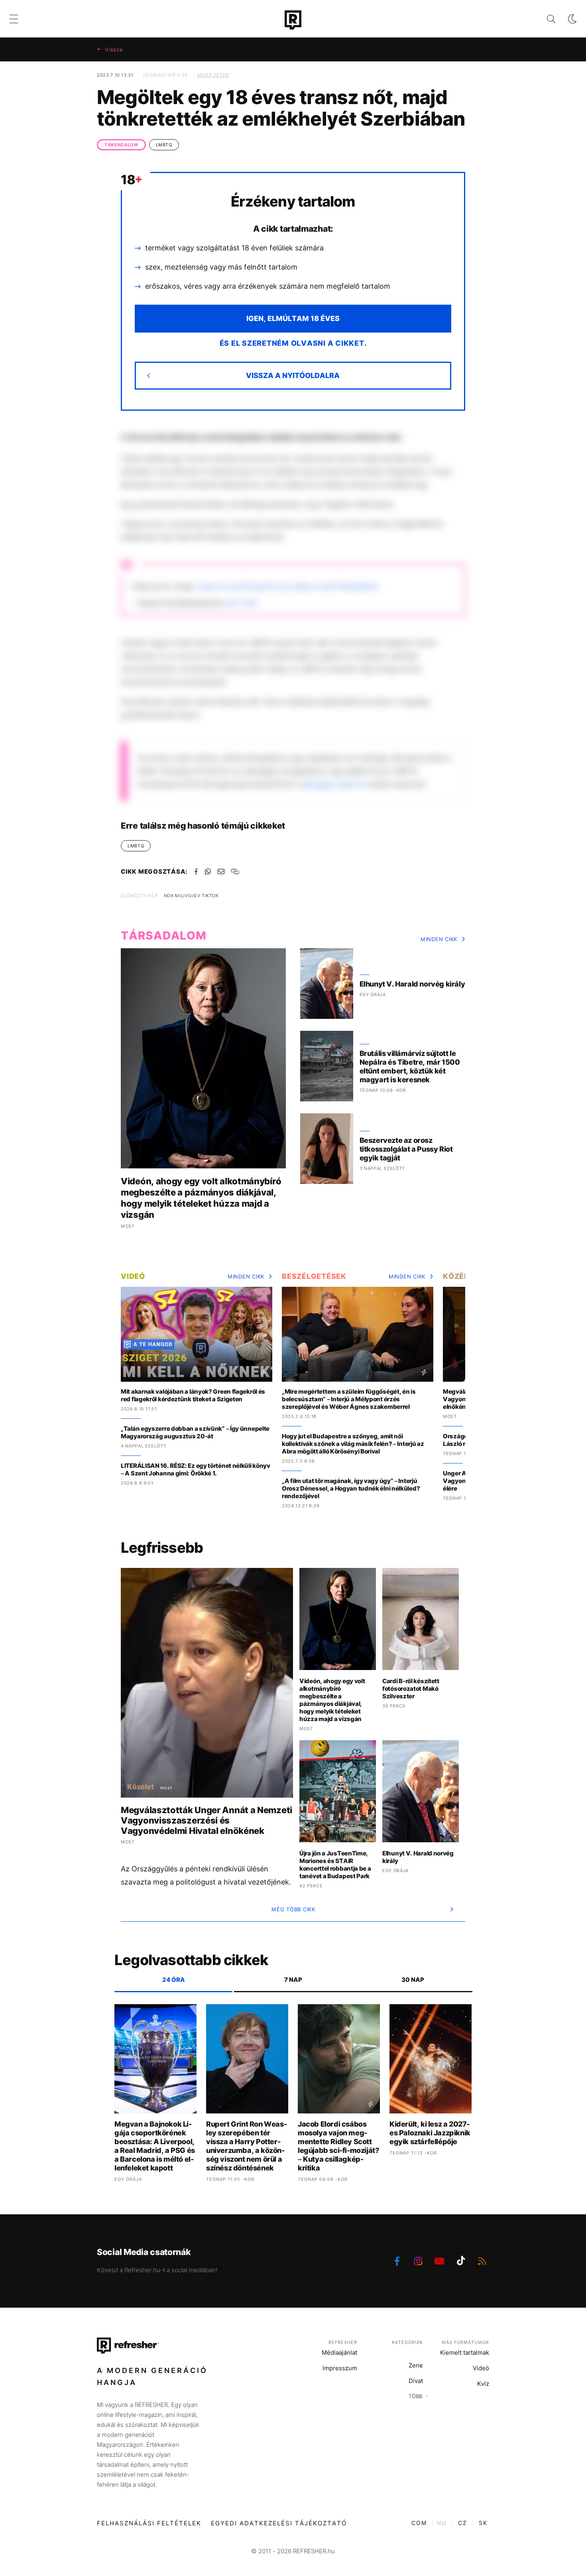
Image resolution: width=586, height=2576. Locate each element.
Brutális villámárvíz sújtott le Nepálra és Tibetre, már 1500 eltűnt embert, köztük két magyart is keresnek (410, 1066)
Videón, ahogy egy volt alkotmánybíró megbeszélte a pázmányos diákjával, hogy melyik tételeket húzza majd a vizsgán (201, 1198)
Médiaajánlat (339, 2352)
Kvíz (483, 2384)
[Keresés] (545, 19)
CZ (463, 2523)
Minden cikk (439, 939)
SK (483, 2523)
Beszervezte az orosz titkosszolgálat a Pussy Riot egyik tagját (406, 1149)
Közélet (460, 1276)
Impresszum (340, 2368)
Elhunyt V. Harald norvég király (412, 984)
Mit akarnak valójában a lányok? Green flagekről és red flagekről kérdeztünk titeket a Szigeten (193, 1395)
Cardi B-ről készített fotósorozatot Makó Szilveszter (411, 1689)
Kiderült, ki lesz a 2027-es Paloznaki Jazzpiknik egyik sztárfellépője (430, 2133)
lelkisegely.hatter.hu (333, 784)
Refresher (343, 2342)
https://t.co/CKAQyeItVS (238, 586)
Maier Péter (213, 75)
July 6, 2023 (242, 603)
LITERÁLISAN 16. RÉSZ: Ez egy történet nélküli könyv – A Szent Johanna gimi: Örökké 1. (196, 1469)
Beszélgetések (314, 1276)
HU (442, 2523)
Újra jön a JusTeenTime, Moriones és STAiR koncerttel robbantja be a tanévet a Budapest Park (335, 1865)
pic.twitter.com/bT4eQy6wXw (329, 586)
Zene (416, 2365)
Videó (133, 1276)
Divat (416, 2381)
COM (419, 2523)
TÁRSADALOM (121, 145)
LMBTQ (164, 145)
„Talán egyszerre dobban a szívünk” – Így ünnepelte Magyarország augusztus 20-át (195, 1432)
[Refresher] (293, 20)
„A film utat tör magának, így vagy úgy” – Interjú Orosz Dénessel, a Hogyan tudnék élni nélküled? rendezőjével (351, 1488)
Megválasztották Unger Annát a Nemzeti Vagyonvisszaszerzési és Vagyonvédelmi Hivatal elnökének (206, 1820)
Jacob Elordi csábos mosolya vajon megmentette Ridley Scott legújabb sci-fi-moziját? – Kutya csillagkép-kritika (338, 2146)
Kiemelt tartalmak (465, 2352)
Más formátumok (465, 2342)
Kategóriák (407, 2342)
